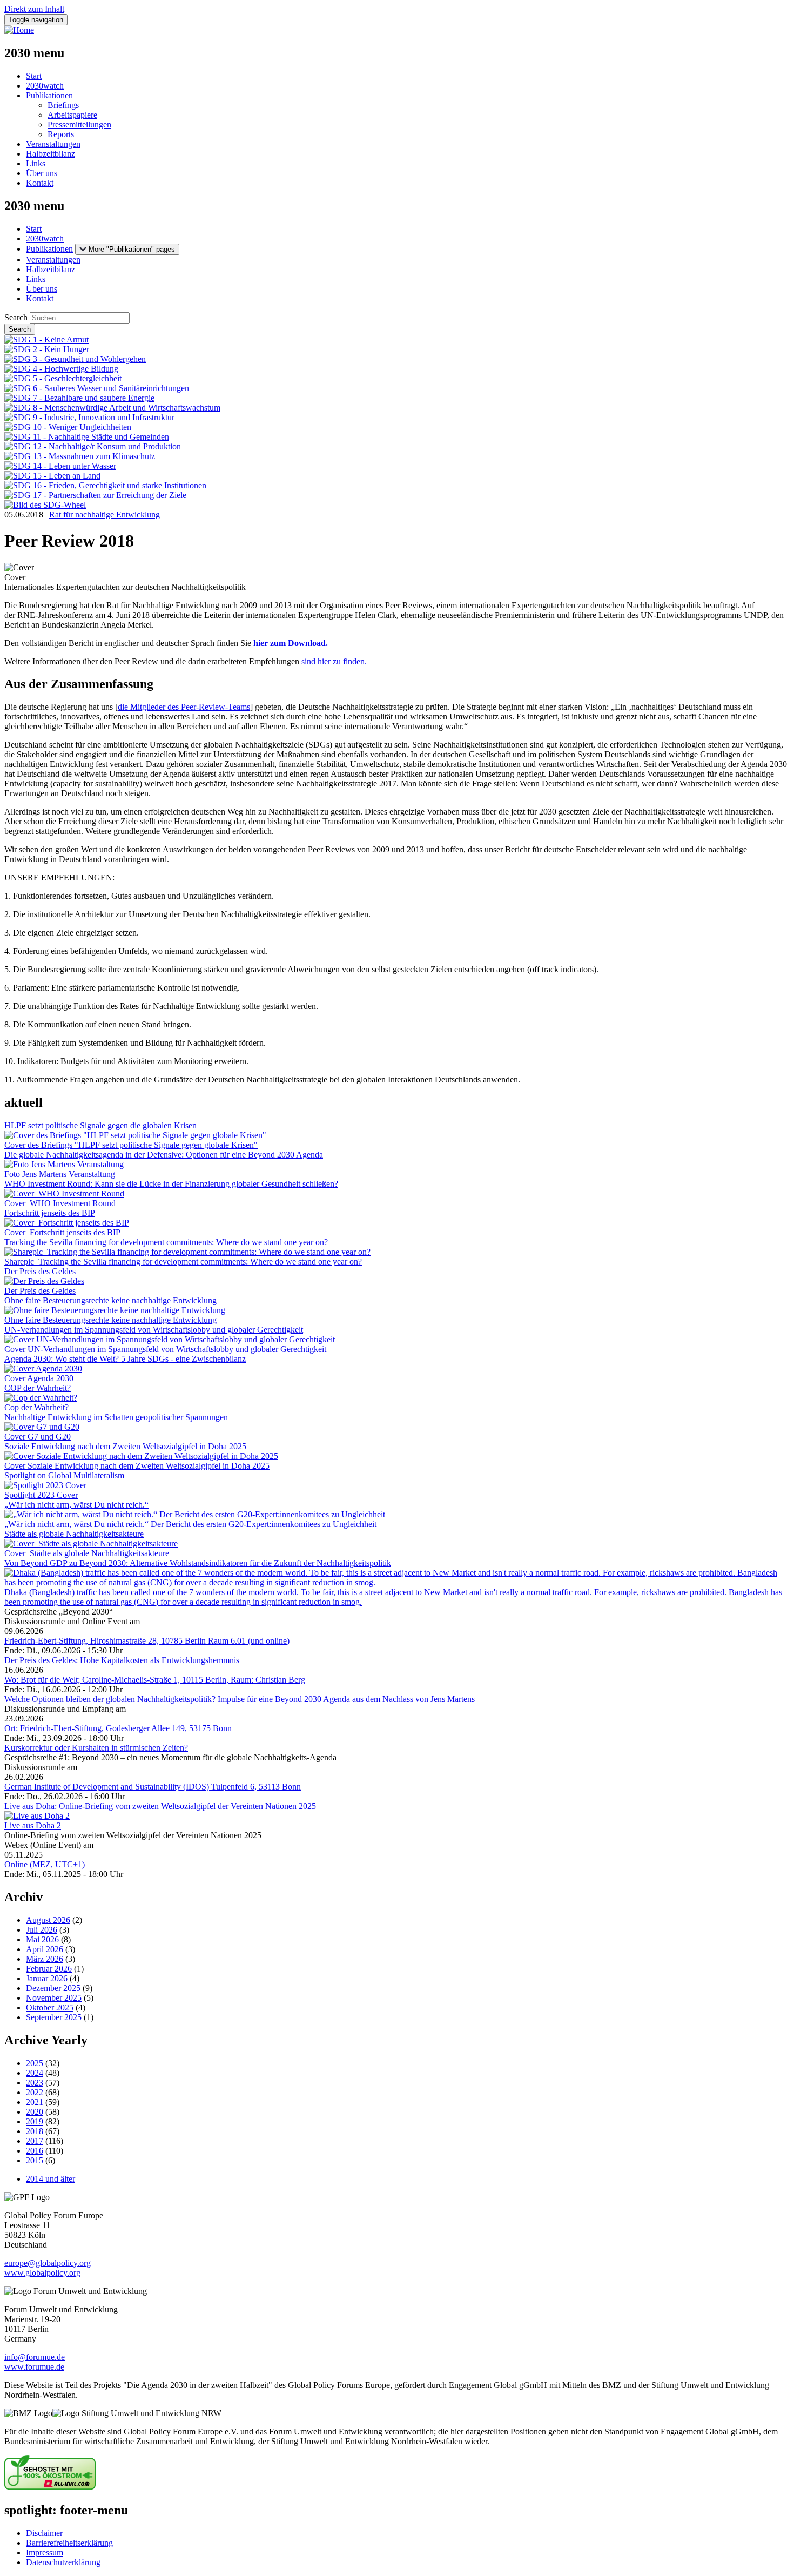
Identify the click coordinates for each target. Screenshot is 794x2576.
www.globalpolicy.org (42, 2273)
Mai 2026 (42, 1939)
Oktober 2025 (50, 2007)
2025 (35, 2063)
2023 (35, 2083)
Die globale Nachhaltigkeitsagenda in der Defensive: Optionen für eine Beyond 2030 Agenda (164, 1155)
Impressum (45, 2553)
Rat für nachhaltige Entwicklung (105, 514)
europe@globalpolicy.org (48, 2263)
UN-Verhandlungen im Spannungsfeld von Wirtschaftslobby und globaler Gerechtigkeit (154, 1330)
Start (34, 76)
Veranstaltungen (53, 144)
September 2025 (54, 2017)
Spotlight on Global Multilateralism (64, 1475)
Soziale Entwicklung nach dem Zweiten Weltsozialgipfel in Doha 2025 (125, 1446)
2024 (35, 2073)
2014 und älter (51, 2179)
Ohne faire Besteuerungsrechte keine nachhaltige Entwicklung (110, 1300)
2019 (35, 2121)
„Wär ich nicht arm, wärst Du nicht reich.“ (76, 1505)
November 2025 (54, 1998)
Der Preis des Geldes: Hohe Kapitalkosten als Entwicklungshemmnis (122, 1660)
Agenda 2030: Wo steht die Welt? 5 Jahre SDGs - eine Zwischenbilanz (125, 1359)
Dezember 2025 (53, 1988)
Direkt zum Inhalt (34, 9)
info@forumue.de (35, 2357)
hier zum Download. (291, 643)
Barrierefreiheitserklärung (69, 2543)
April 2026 (45, 1949)
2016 (35, 2151)
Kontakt (40, 183)
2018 (35, 2131)
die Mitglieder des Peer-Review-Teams (184, 707)
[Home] (19, 30)
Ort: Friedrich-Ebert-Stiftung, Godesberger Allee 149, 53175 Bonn (118, 1728)
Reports (61, 134)
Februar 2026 (49, 1969)
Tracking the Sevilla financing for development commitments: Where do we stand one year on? (166, 1242)
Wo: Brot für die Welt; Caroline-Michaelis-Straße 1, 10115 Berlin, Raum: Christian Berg (155, 1680)
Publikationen (49, 95)
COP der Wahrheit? (38, 1388)
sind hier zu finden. (334, 661)
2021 (35, 2102)
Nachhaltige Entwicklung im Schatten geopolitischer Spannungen (116, 1417)
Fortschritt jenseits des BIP (50, 1213)
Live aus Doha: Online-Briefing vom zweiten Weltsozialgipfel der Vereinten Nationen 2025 (160, 1806)
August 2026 (48, 1920)
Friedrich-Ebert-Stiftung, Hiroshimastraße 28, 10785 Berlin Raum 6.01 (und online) (147, 1641)
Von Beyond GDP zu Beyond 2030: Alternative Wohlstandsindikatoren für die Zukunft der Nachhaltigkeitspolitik (198, 1563)
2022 (35, 2092)
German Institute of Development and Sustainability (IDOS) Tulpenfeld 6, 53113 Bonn (153, 1787)
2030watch (45, 86)
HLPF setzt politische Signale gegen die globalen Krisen (100, 1125)
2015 (35, 2160)
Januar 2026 (47, 1978)
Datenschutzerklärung (63, 2562)
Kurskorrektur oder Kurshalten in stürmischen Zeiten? (96, 1748)
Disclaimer (44, 2533)
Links (36, 163)
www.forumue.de (34, 2367)
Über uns (42, 173)
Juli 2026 (42, 1930)
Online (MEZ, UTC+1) (45, 1864)
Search (16, 317)
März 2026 (45, 1959)
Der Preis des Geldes (40, 1271)
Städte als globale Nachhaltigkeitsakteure (74, 1534)
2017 (35, 2141)
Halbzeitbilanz (51, 154)
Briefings (63, 105)
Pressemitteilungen (79, 125)
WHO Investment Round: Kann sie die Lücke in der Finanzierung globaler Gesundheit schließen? (171, 1184)
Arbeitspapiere (72, 115)
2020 (35, 2112)
